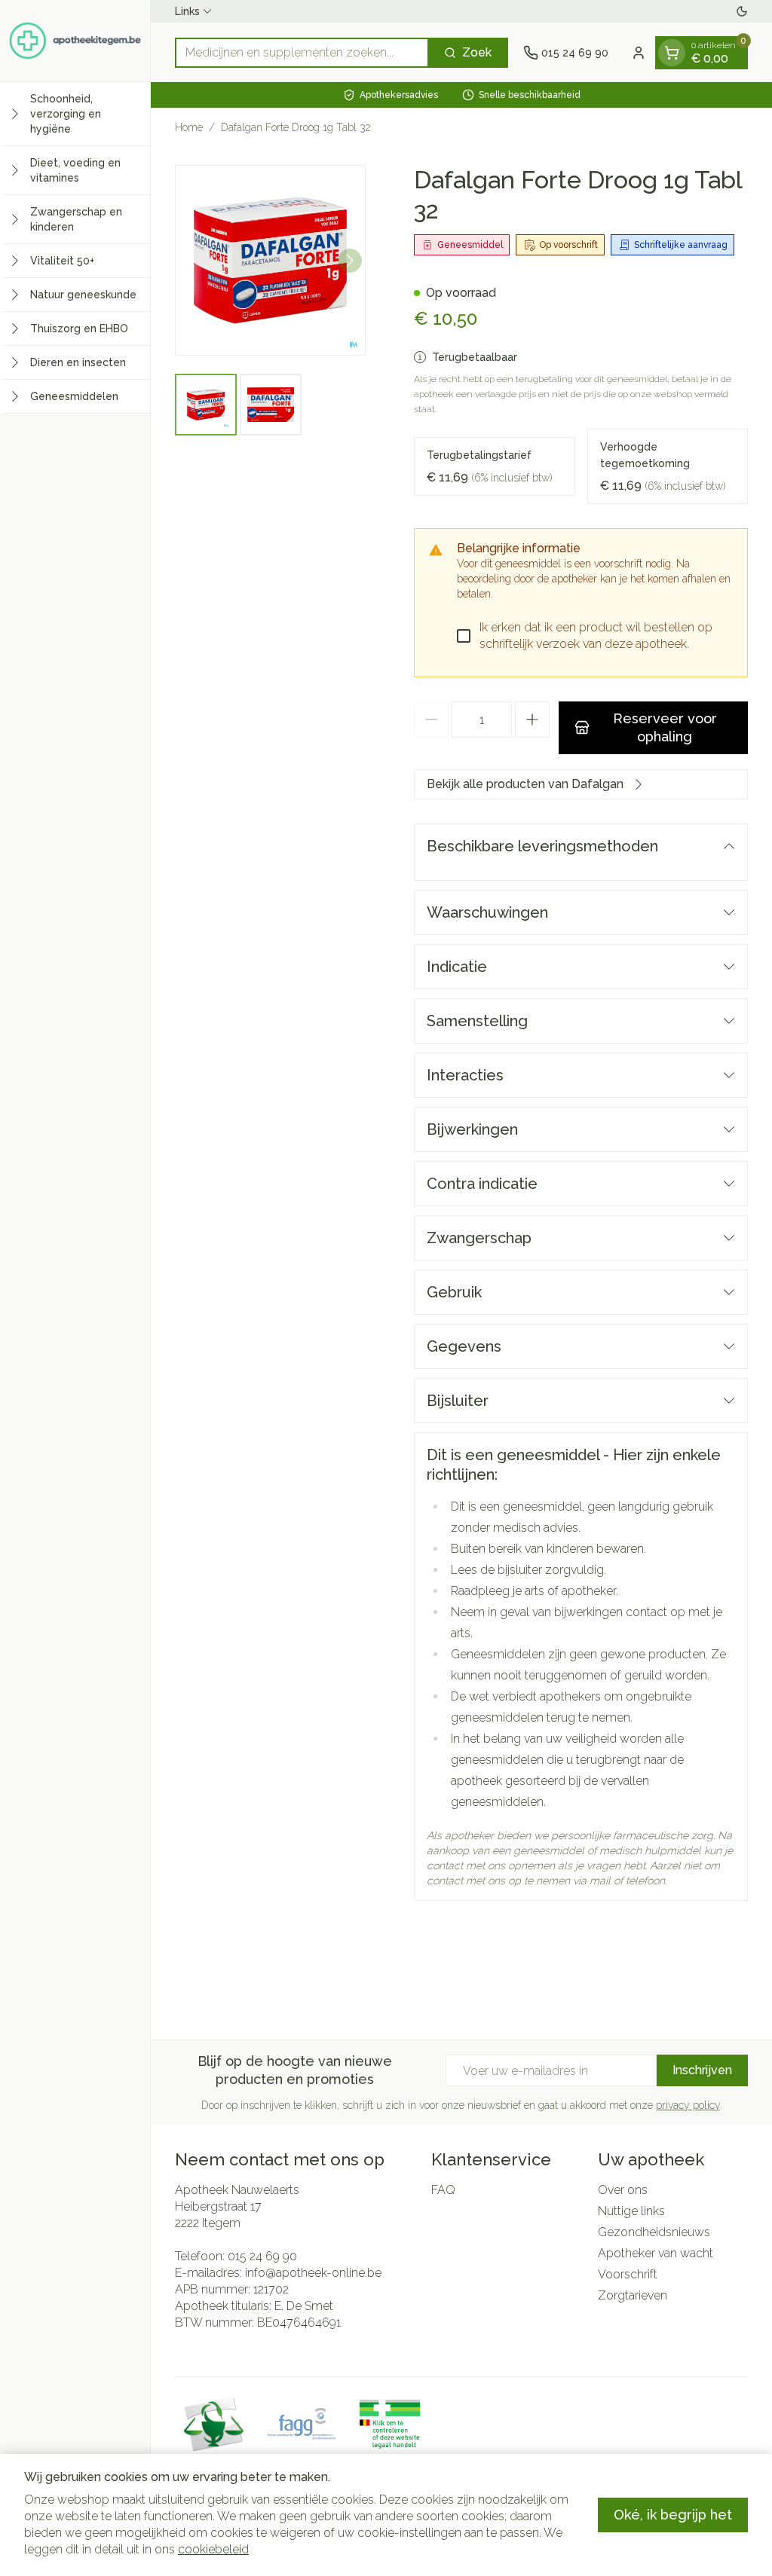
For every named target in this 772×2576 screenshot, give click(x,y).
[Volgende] (350, 261)
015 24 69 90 (262, 2256)
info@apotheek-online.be (313, 2273)
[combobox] (302, 53)
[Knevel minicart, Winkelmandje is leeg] (672, 53)
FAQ (443, 2190)
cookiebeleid (213, 2549)
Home (189, 127)
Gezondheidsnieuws (654, 2232)
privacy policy (688, 2105)
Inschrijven (702, 2070)
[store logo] (75, 41)
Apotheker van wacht (656, 2253)
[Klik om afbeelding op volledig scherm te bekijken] (270, 260)
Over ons (623, 2190)
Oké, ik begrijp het (673, 2515)
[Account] (639, 53)
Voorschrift (628, 2274)
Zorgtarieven (633, 2295)
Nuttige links (631, 2211)
